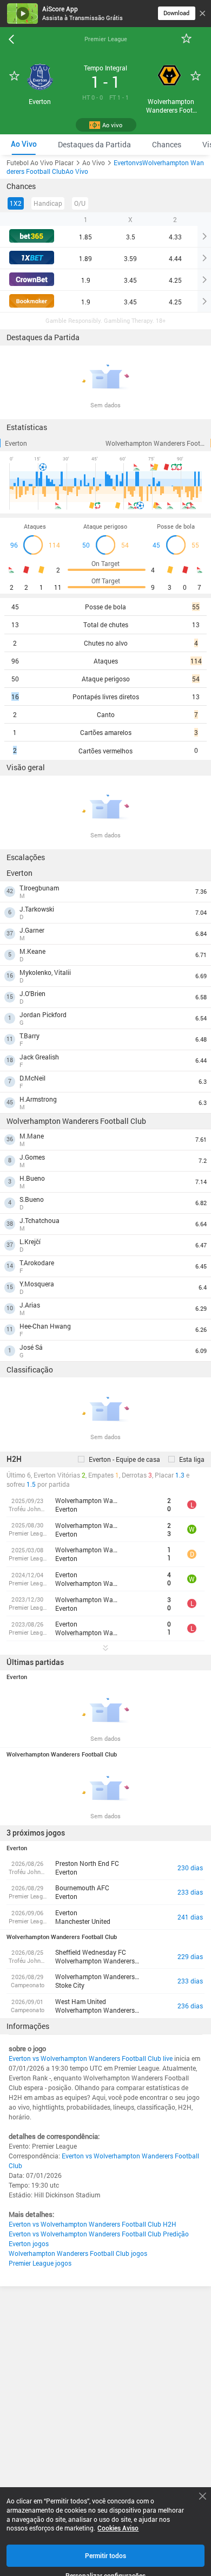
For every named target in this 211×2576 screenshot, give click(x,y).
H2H (14, 1459)
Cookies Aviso (118, 2528)
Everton (16, 443)
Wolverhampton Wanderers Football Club (158, 443)
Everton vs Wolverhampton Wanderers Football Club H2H (93, 2224)
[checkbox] (119, 1459)
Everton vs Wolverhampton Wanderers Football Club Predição (99, 2234)
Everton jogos (29, 2243)
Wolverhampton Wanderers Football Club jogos (78, 2253)
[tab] (24, 144)
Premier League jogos (40, 2263)
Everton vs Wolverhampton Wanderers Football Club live (91, 2058)
